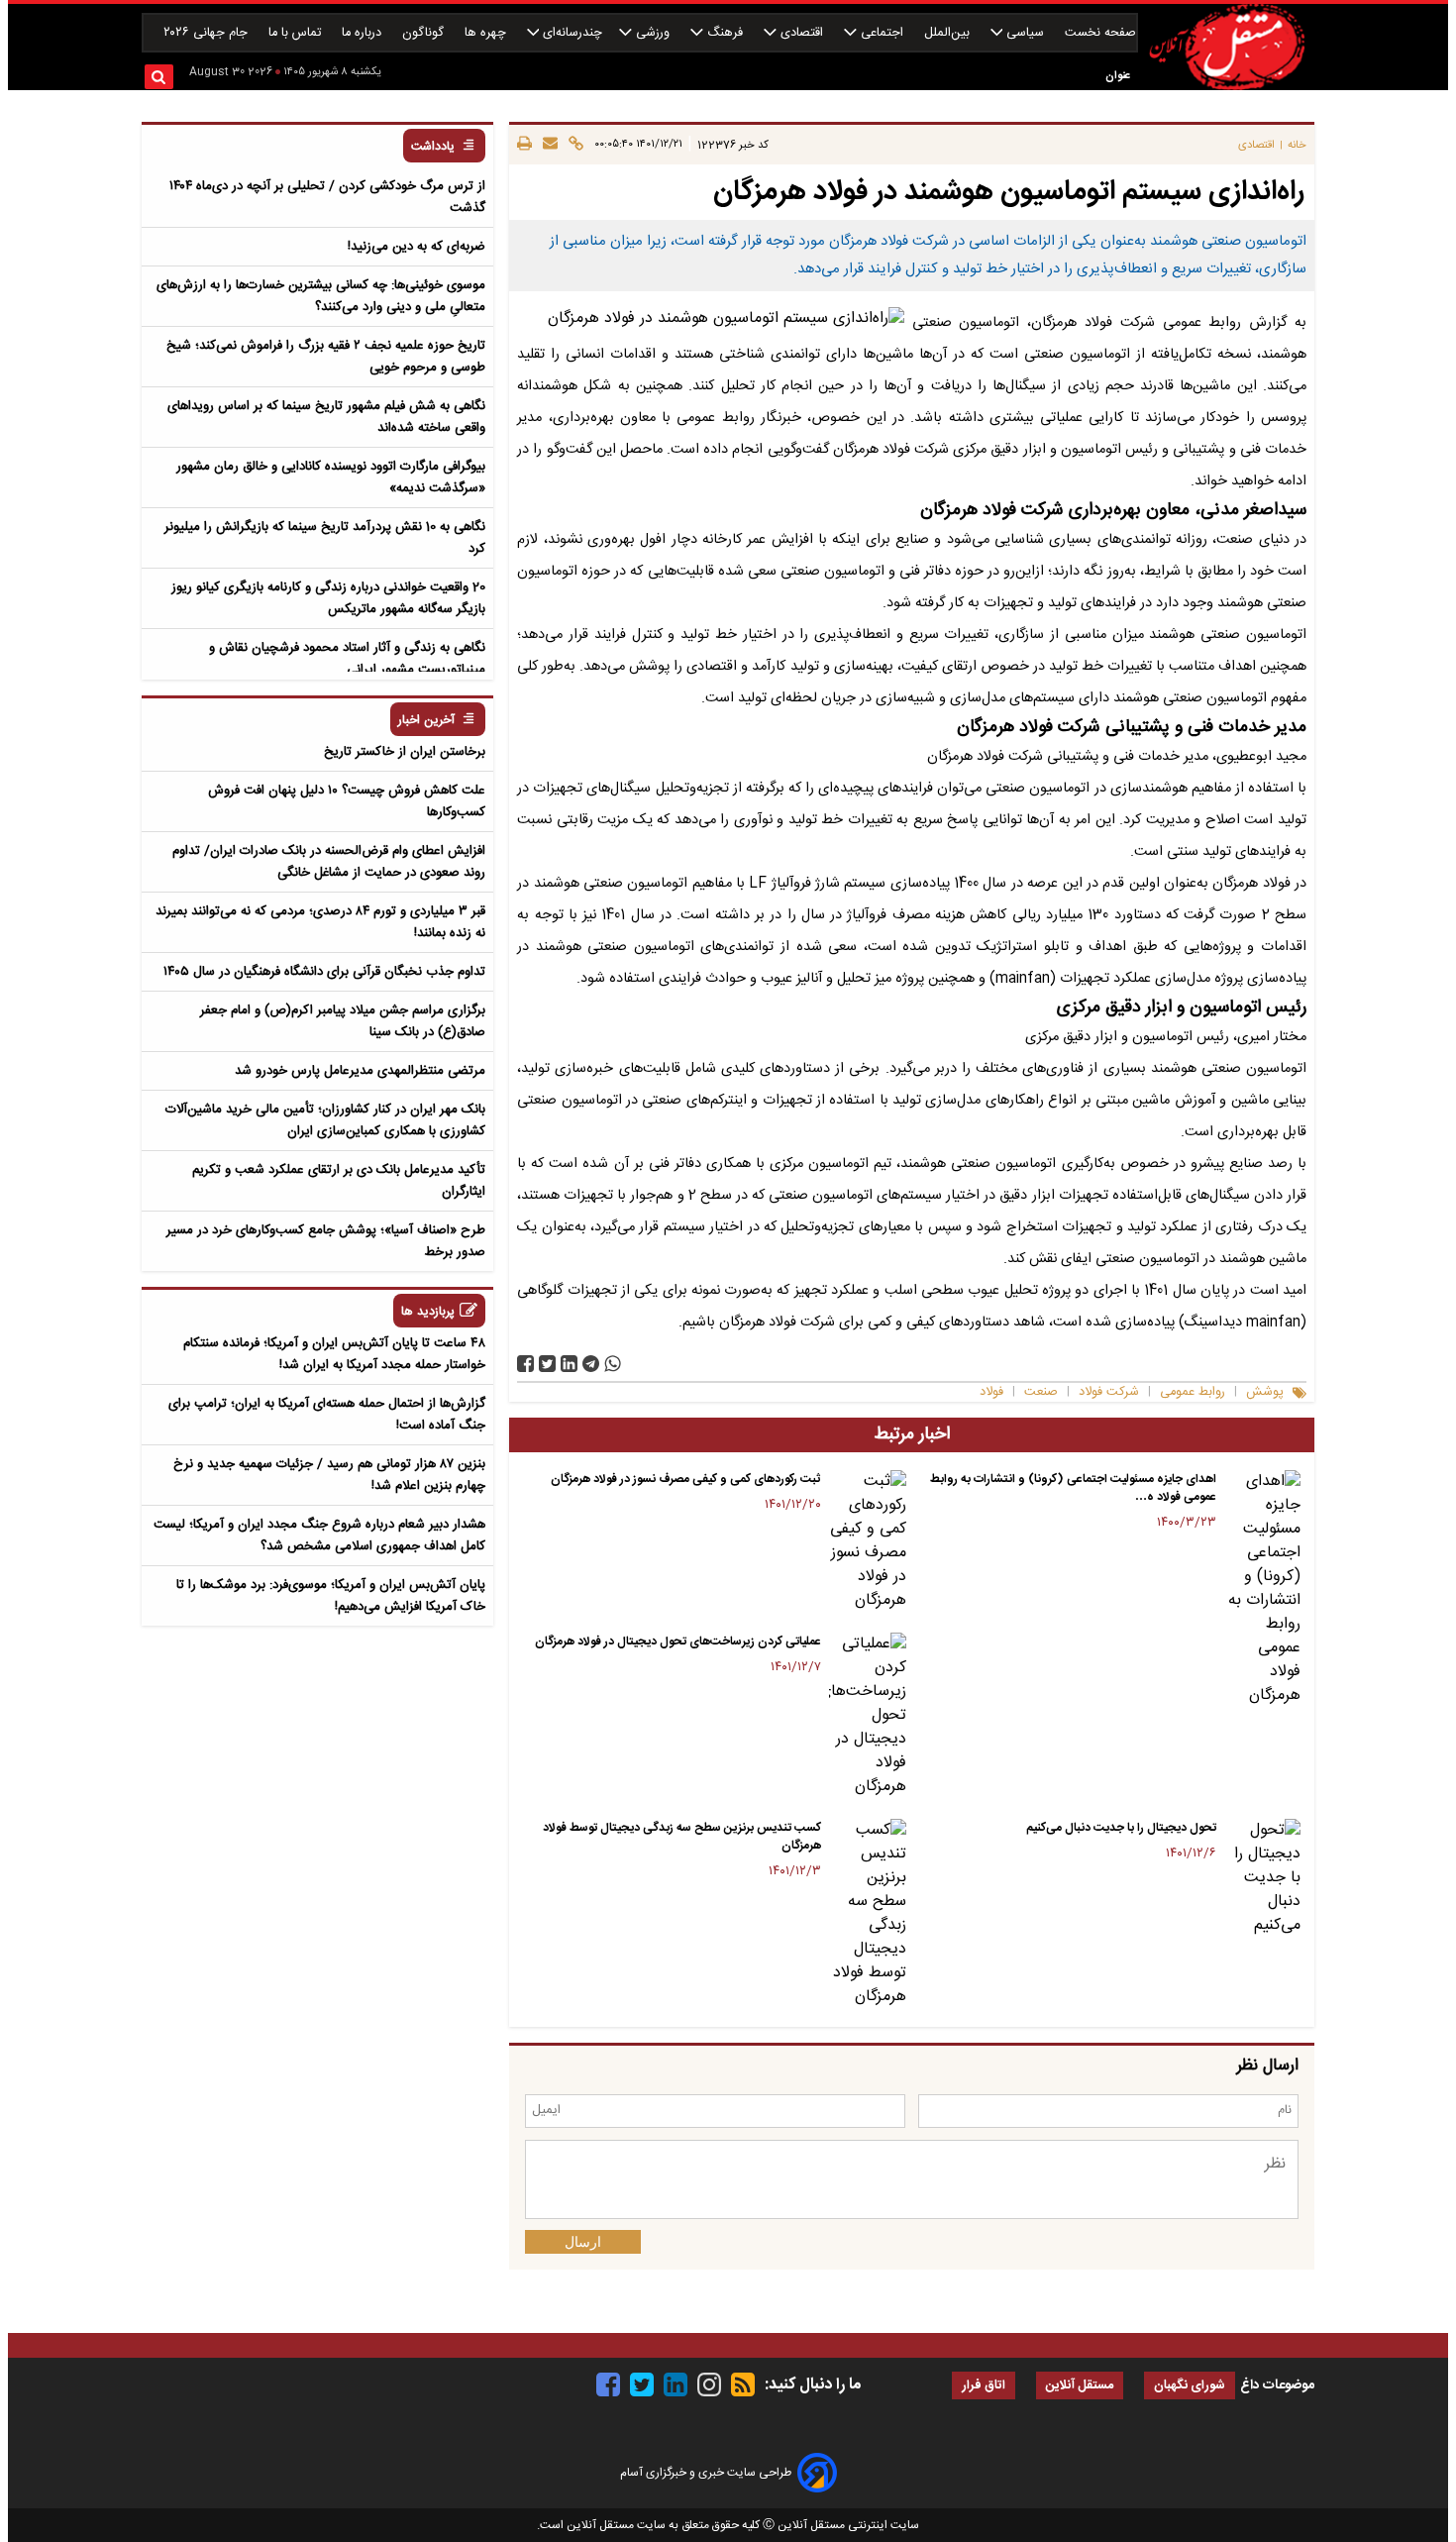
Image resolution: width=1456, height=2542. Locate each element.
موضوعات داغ (1277, 2385)
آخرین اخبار (426, 721)
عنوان (1118, 76)
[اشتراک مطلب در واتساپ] (613, 1364)
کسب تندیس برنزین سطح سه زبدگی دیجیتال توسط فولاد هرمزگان (682, 1837)
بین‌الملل (949, 33)
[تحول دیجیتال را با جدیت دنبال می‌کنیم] (1262, 1878)
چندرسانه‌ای (571, 33)
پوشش (1265, 1392)
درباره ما (364, 33)
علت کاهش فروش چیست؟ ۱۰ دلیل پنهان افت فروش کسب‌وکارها (347, 801)
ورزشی (653, 33)
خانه (1297, 145)
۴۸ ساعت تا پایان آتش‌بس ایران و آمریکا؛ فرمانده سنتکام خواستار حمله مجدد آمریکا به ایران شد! (334, 1354)
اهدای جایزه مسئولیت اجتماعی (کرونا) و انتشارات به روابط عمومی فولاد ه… (1073, 1488)
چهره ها (487, 33)
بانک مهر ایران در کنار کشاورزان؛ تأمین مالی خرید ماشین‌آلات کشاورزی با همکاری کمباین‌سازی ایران (325, 1120)
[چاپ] (524, 145)
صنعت (1041, 1392)
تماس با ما (297, 33)
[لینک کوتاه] (573, 145)
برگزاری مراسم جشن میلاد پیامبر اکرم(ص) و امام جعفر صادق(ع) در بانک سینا (343, 1021)
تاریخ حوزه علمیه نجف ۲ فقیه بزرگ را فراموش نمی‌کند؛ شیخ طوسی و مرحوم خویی (326, 357)
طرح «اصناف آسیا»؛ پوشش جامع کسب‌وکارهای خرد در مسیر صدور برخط (326, 1241)
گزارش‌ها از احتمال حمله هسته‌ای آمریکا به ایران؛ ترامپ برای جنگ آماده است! (327, 1415)
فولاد (991, 1392)
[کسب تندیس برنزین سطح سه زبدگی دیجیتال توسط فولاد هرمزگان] (867, 1914)
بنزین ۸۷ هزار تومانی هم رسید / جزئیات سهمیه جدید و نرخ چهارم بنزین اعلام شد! (329, 1475)
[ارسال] (547, 145)
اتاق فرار (984, 2386)
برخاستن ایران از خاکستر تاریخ (405, 752)
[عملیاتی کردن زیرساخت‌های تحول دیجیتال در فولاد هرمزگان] (867, 1716)
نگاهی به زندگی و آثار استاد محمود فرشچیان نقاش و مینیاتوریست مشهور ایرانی (347, 659)
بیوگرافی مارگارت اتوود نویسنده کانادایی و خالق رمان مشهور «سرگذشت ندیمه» (331, 477)
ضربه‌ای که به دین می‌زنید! (416, 247)
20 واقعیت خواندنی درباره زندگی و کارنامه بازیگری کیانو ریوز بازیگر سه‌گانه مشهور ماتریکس (328, 598)
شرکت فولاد (1109, 1392)
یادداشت (433, 147)
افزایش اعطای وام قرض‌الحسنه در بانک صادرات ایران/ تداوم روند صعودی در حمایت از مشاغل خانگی (329, 862)
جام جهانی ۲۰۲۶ (208, 33)
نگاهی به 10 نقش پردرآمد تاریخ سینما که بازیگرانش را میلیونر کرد (325, 538)
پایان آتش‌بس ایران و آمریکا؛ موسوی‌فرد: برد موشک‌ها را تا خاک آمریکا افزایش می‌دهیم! (331, 1596)
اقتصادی (802, 33)
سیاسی (1025, 33)
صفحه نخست (1100, 33)
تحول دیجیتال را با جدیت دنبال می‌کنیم (1121, 1828)
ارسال (583, 2242)
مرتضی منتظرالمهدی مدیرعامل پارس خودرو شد (360, 1071)
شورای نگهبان (1190, 2386)
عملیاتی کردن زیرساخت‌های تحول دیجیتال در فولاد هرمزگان (678, 1642)
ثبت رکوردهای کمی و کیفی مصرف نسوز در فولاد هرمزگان (686, 1479)
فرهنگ (725, 33)
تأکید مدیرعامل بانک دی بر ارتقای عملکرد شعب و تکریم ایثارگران (339, 1181)
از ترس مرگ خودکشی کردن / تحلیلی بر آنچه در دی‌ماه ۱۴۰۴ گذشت (327, 197)
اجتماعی (882, 33)
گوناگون (425, 33)
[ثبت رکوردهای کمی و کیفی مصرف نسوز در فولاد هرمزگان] (867, 1541)
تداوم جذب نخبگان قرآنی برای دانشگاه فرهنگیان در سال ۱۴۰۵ (324, 972)
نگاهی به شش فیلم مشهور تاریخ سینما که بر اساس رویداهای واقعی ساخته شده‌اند (326, 417)
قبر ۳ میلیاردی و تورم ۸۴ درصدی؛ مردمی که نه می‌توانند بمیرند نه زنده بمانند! (320, 922)
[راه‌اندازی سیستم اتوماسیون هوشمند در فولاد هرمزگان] (591, 1364)
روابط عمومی (1193, 1392)
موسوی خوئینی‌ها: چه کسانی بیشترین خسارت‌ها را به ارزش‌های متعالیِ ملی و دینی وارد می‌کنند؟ (321, 296)
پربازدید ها (428, 1312)
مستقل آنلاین (1080, 2386)
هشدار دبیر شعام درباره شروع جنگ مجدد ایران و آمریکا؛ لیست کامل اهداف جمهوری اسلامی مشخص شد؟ (319, 1536)
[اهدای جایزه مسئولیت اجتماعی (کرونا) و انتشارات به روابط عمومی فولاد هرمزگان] (1262, 1589)
